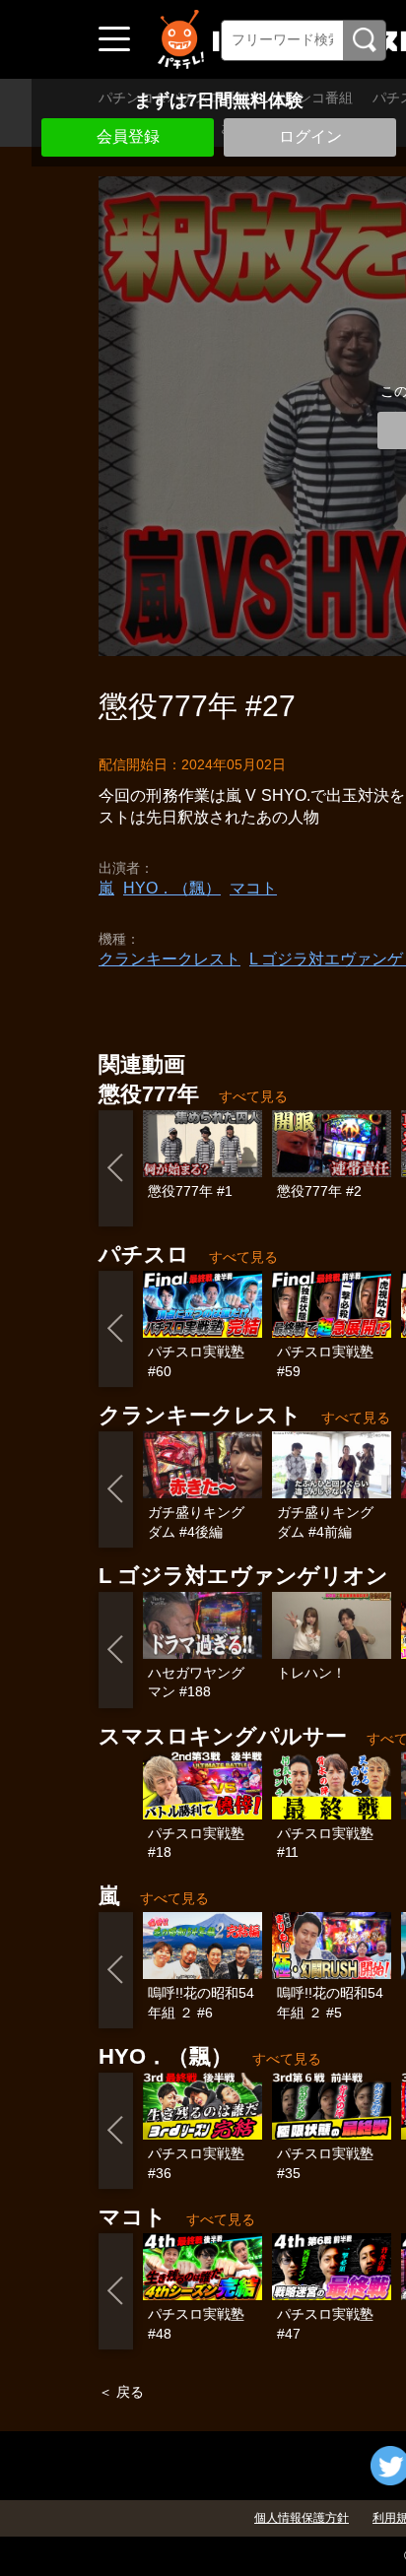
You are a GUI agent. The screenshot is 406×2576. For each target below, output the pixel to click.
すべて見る (253, 1096)
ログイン (310, 136)
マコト (253, 888)
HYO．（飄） (172, 888)
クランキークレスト (169, 959)
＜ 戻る (121, 2392)
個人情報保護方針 (302, 2518)
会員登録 (128, 136)
